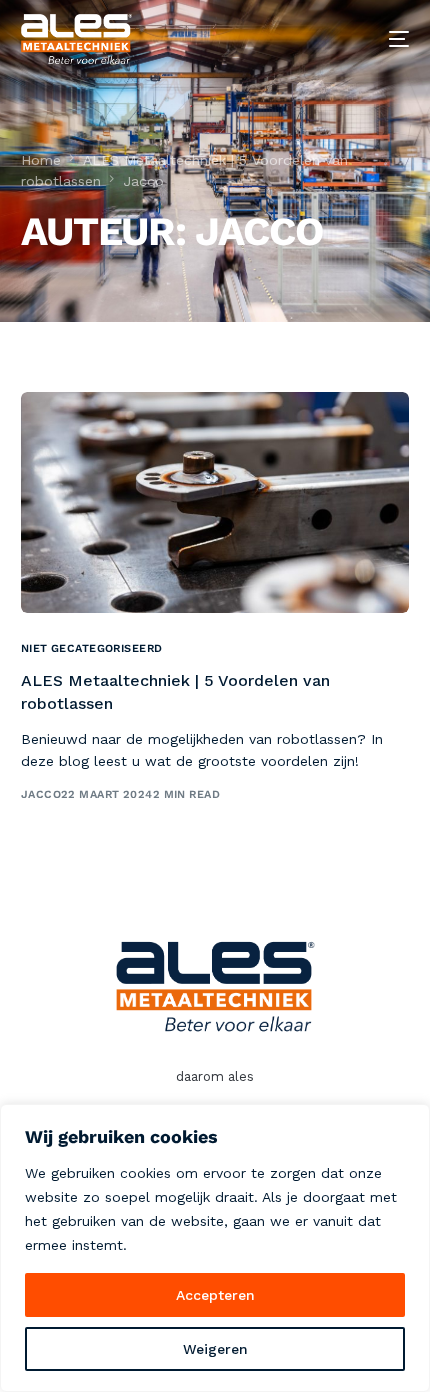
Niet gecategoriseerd (92, 648)
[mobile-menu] (384, 39)
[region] (215, 1248)
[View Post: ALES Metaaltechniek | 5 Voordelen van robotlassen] (215, 502)
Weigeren (215, 1349)
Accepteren (215, 1295)
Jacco (41, 794)
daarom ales (215, 1076)
